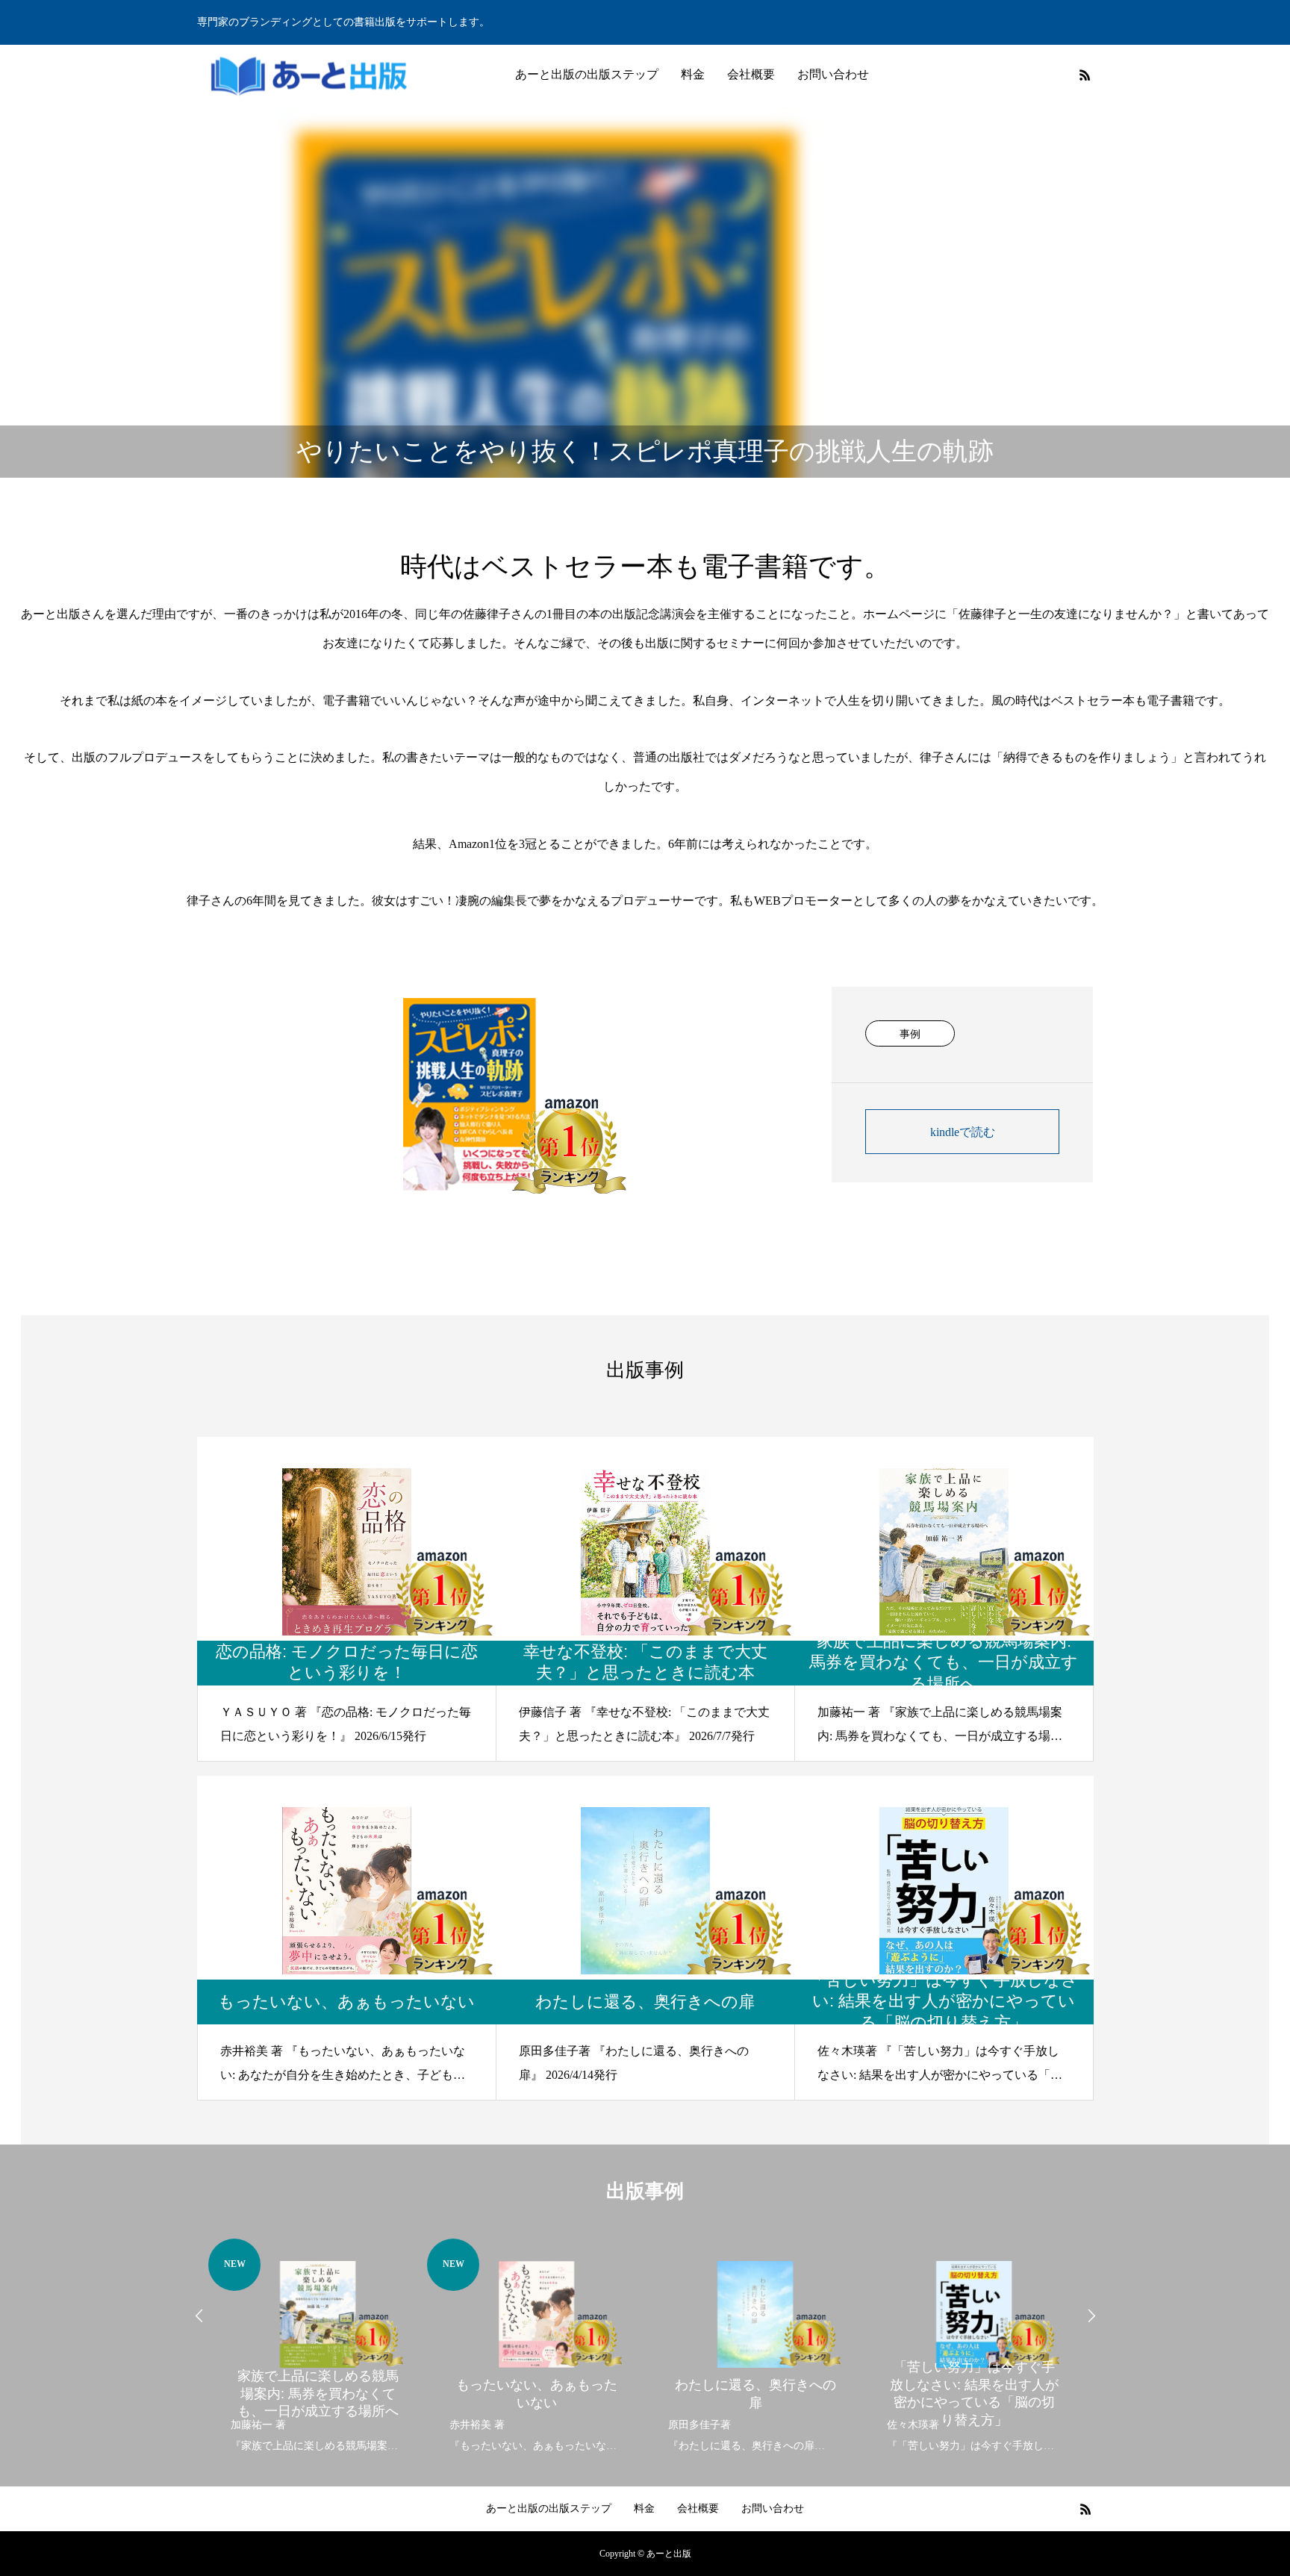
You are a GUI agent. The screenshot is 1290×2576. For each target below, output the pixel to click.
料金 (693, 74)
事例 (910, 1034)
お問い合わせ (833, 74)
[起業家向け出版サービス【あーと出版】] (309, 75)
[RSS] (1085, 75)
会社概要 (751, 74)
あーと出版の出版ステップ (587, 74)
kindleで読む (963, 1132)
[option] (318, 2348)
